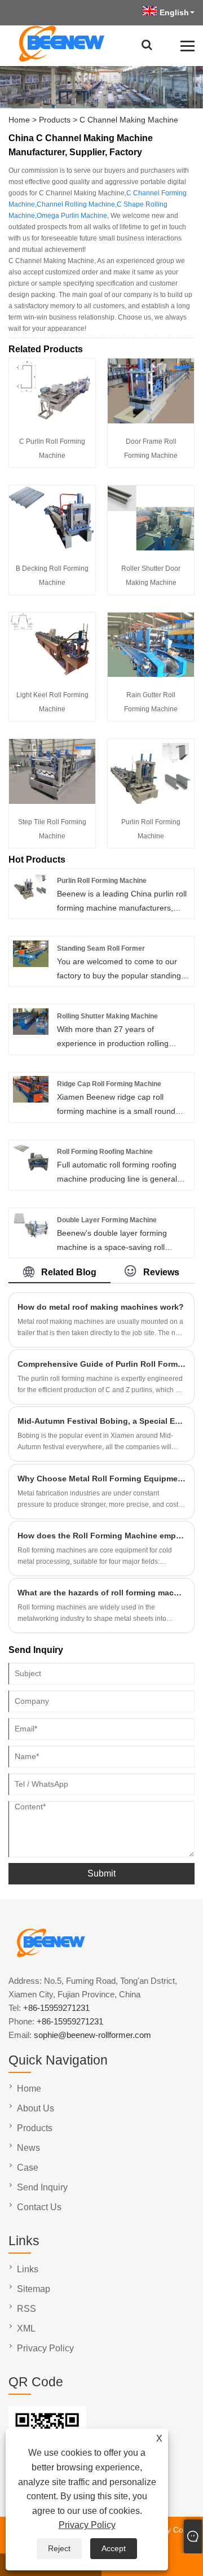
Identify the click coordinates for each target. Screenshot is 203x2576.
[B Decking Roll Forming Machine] (52, 548)
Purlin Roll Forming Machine (102, 881)
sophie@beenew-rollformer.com (92, 2035)
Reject (59, 2548)
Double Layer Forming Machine (107, 1220)
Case (28, 2168)
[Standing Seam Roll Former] (31, 964)
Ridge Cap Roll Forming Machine (109, 1084)
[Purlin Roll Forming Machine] (151, 801)
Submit (101, 1873)
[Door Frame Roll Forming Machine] (151, 421)
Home (19, 120)
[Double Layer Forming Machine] (31, 1236)
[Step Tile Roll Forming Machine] (52, 801)
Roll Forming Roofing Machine (105, 1152)
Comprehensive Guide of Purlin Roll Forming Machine (101, 1364)
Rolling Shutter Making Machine (107, 1016)
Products (55, 120)
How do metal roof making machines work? (101, 1307)
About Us (36, 2108)
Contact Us (39, 2207)
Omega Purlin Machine (72, 216)
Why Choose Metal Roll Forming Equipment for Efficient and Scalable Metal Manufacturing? (101, 1479)
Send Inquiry (42, 2187)
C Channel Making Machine (129, 120)
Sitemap (34, 2289)
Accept (114, 2548)
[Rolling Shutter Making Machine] (31, 1032)
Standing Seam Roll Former (101, 948)
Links (28, 2269)
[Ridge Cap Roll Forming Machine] (31, 1100)
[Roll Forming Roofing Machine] (31, 1168)
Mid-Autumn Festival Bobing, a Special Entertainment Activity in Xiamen (101, 1421)
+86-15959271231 (56, 2008)
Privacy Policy (87, 2525)
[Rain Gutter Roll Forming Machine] (151, 674)
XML (26, 2328)
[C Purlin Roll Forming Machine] (52, 421)
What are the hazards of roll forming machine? (101, 1593)
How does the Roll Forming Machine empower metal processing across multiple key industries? (101, 1536)
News (28, 2148)
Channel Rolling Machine (76, 204)
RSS (27, 2309)
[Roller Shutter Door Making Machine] (151, 548)
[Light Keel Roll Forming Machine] (52, 674)
